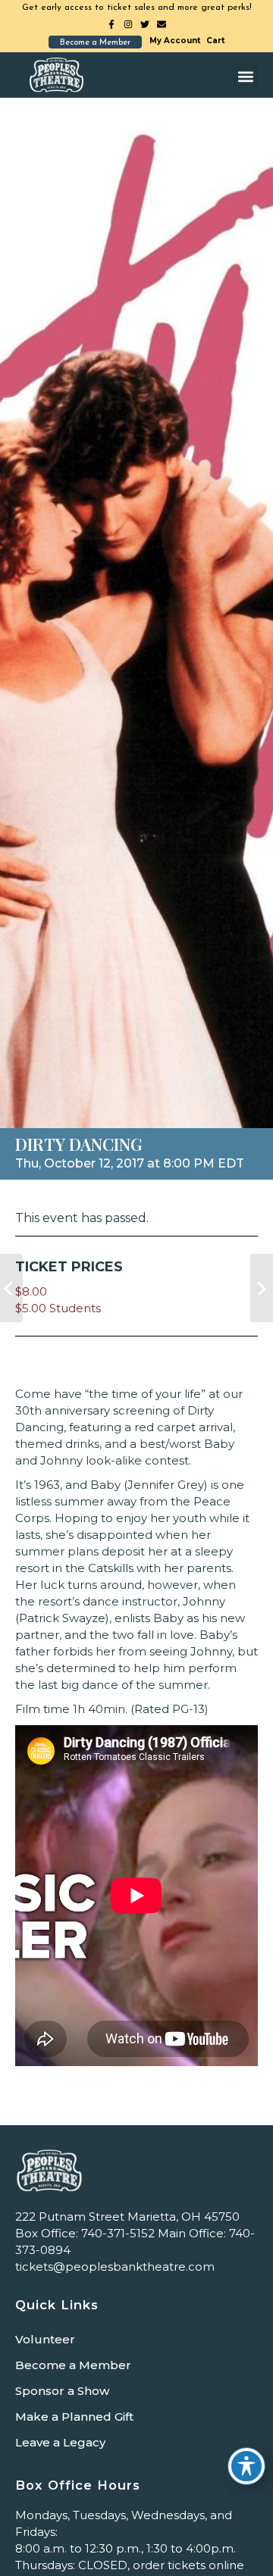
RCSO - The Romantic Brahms (262, 1288)
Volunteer (45, 2339)
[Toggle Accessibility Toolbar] (246, 2466)
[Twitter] (145, 24)
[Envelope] (162, 24)
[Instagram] (128, 24)
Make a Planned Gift (74, 2417)
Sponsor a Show (62, 2391)
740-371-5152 (118, 2233)
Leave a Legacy (60, 2442)
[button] (245, 76)
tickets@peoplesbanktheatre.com (115, 2267)
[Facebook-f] (111, 24)
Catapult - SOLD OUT (11, 1288)
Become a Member (73, 2365)
